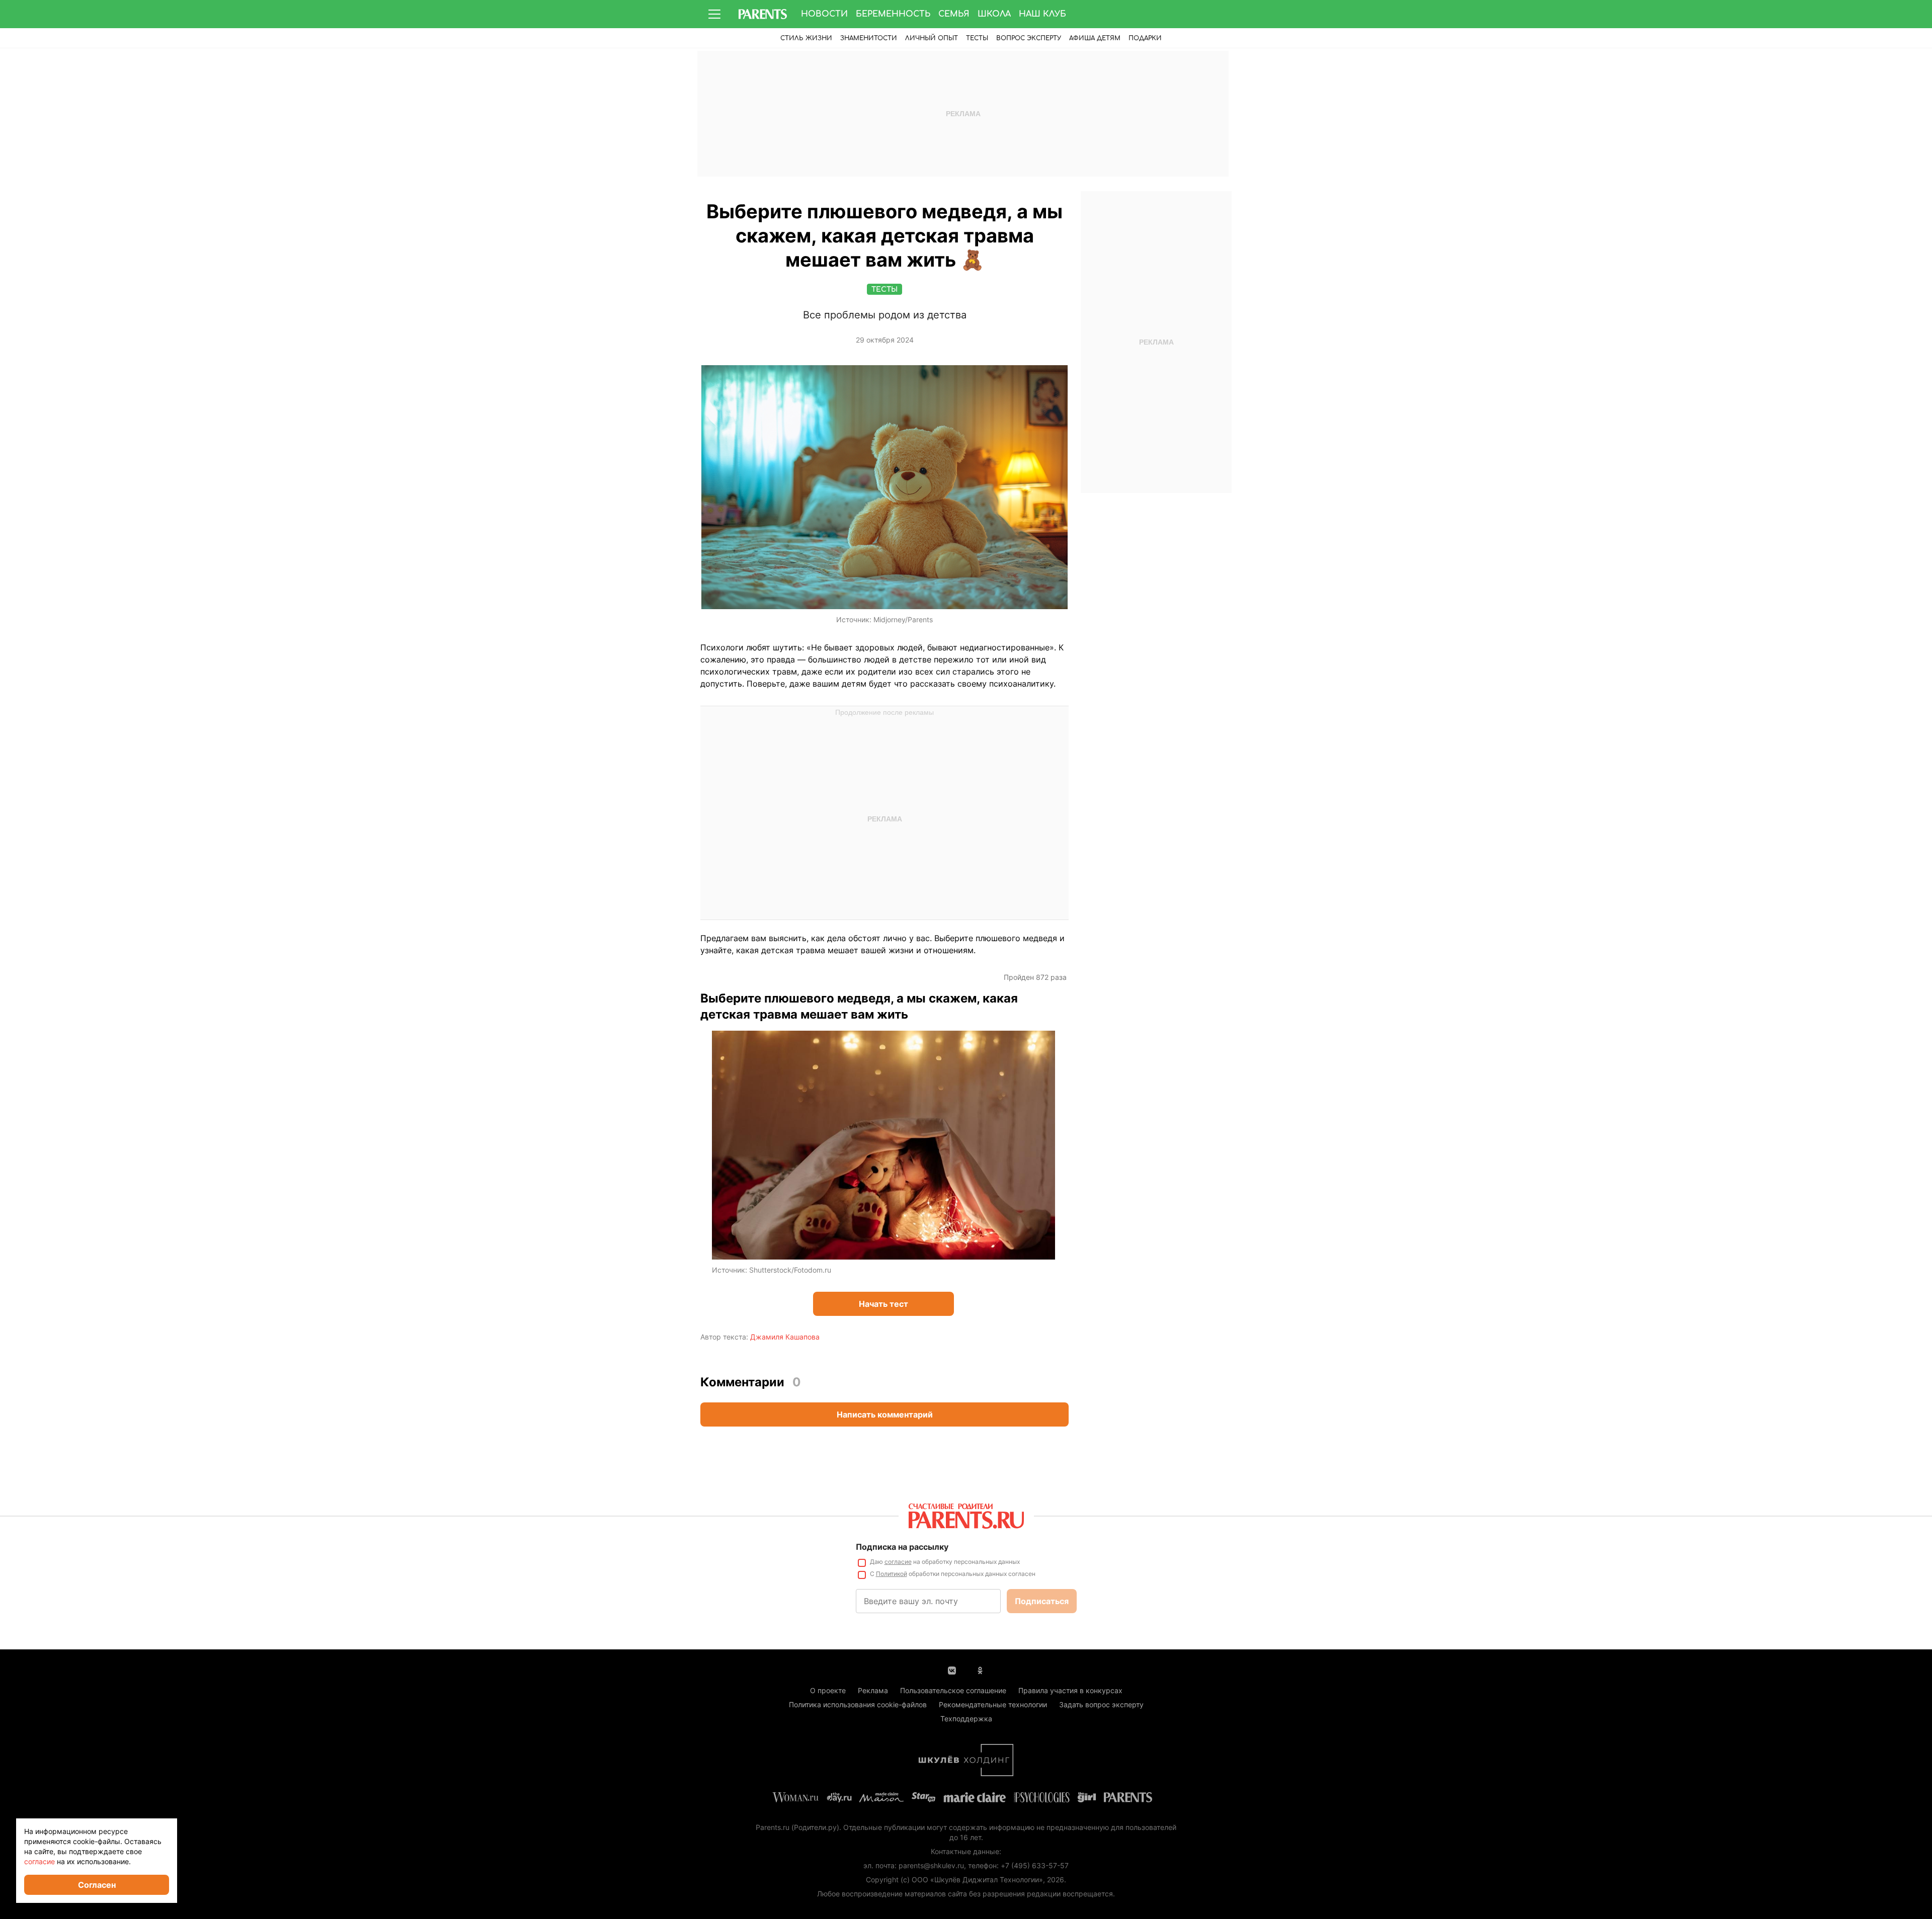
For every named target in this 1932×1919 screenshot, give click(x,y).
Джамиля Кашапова (785, 1337)
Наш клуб (1042, 14)
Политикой (892, 1574)
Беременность (893, 14)
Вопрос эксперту (1029, 38)
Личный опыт (932, 38)
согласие (898, 1562)
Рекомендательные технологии (993, 1704)
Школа (994, 14)
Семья (954, 14)
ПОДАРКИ (1145, 38)
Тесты (977, 38)
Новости (824, 14)
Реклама (873, 1690)
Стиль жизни (806, 38)
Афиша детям (1095, 38)
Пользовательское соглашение (953, 1690)
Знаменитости (869, 38)
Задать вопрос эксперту (1101, 1704)
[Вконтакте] (952, 1670)
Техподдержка (966, 1719)
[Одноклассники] (980, 1670)
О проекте (828, 1690)
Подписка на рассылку (902, 1547)
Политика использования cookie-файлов (858, 1704)
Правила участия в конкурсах (1070, 1690)
